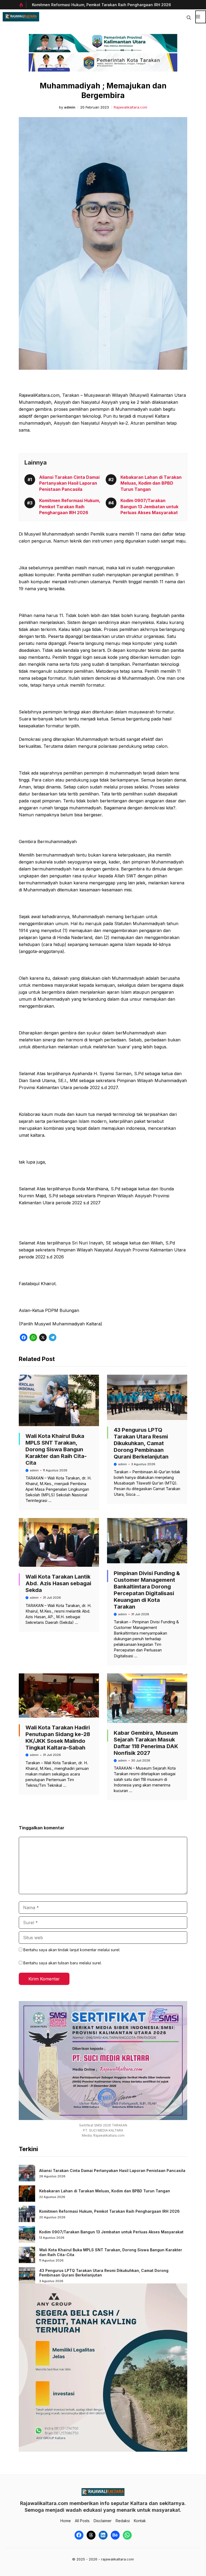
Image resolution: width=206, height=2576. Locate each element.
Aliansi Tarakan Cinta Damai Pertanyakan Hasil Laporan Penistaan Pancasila (69, 483)
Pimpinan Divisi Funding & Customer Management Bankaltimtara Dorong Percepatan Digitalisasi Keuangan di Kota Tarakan (147, 1590)
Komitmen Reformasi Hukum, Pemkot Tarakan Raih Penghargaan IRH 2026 (70, 506)
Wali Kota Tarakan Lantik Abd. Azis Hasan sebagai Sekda (58, 1583)
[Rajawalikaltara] (21, 17)
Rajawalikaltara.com (130, 107)
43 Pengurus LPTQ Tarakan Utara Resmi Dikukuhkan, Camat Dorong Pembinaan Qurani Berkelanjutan (141, 1443)
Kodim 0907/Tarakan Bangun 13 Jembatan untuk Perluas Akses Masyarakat (134, 5)
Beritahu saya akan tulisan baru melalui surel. (62, 1963)
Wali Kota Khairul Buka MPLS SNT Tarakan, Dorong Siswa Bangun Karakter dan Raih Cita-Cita (56, 1449)
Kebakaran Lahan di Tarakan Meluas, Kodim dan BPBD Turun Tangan (151, 483)
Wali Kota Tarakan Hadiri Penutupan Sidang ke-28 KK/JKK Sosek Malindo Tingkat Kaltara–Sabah (58, 1738)
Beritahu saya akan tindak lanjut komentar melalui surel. (72, 1950)
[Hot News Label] (23, 5)
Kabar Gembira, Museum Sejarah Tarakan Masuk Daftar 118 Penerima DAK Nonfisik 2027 (146, 1743)
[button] (189, 17)
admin (70, 107)
